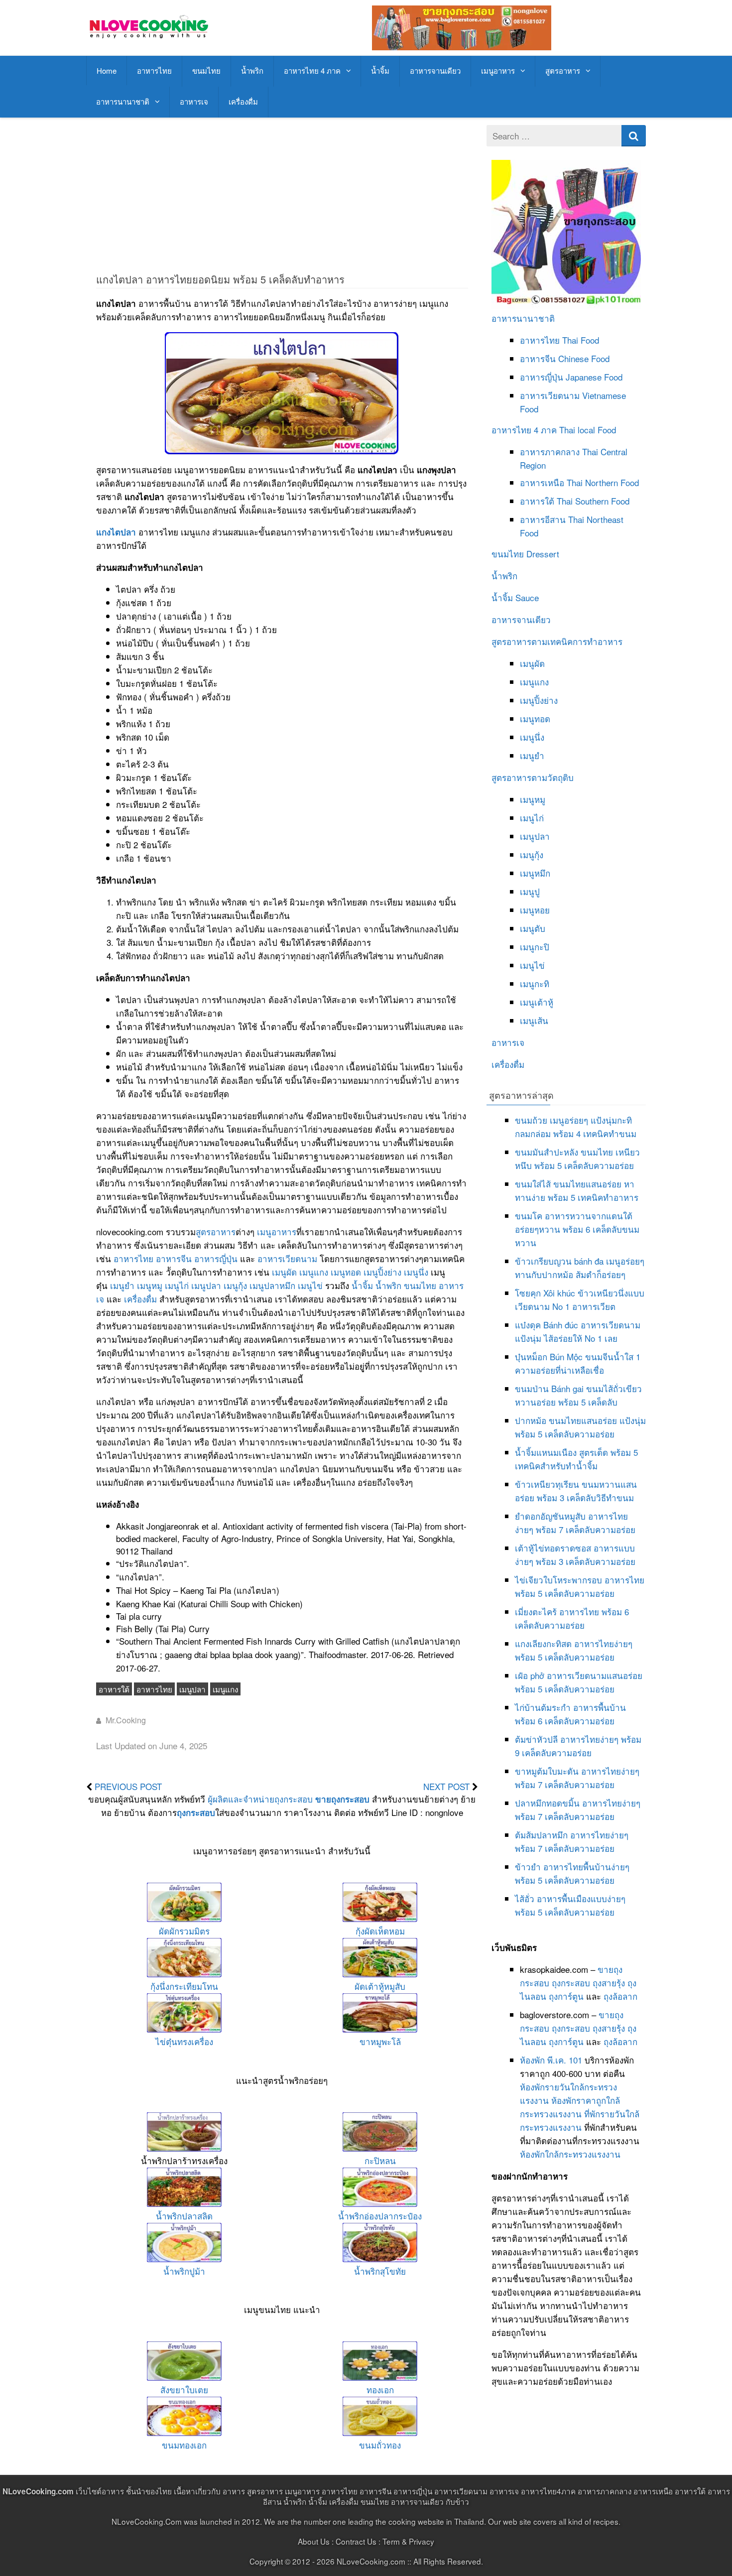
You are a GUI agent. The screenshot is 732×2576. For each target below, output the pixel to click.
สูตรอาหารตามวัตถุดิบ (533, 777)
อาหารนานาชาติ (123, 101)
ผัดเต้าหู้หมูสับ (380, 1986)
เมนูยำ (122, 1285)
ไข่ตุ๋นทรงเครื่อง (184, 2041)
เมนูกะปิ (535, 947)
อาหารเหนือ (542, 482)
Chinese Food (584, 358)
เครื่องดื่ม (243, 101)
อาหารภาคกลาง (550, 451)
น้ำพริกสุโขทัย (380, 2271)
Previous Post (128, 1786)
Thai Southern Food (593, 501)
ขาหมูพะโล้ (380, 2041)
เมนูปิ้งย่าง (382, 1272)
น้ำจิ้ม (380, 70)
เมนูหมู (150, 1285)
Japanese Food (594, 377)
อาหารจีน (174, 1258)
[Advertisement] (282, 195)
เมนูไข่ (310, 1285)
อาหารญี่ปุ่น (216, 1258)
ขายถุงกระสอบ (342, 1799)
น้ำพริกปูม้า (184, 2271)
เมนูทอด (346, 1272)
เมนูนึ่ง (416, 1272)
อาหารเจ (194, 101)
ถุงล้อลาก (620, 1996)
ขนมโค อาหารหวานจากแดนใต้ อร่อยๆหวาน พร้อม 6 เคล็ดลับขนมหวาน (577, 1229)
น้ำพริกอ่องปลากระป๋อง (380, 2216)
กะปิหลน (380, 2160)
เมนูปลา (206, 1285)
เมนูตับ (533, 928)
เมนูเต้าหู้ (537, 1002)
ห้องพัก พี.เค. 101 (551, 2060)
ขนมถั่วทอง (380, 2445)
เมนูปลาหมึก (272, 1285)
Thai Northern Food (603, 482)
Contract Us (356, 2541)
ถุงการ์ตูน (566, 1996)
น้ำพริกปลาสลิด (184, 2216)
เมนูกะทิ (535, 983)
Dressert (543, 554)
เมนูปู (530, 891)
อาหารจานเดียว (435, 70)
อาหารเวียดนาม (287, 1258)
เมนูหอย (535, 910)
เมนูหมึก (535, 873)
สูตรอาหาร (563, 70)
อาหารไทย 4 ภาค (312, 70)
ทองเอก (380, 2389)
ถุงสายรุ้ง (609, 1983)
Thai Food (581, 340)
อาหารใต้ (114, 1689)
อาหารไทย (154, 70)
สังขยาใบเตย (184, 2389)
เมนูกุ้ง (235, 1285)
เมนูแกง (314, 1272)
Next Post (446, 1786)
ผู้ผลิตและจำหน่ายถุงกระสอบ (260, 1799)
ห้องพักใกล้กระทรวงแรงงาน (570, 2154)
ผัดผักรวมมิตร (184, 1931)
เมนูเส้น (534, 1020)
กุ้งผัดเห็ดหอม (380, 1931)
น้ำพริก (252, 70)
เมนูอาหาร (498, 70)
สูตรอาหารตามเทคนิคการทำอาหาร (557, 641)
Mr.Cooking (126, 1720)
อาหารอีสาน (543, 519)
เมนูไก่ (177, 1285)
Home (107, 70)
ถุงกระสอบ (196, 1812)
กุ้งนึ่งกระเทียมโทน (184, 1986)
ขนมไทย (206, 70)
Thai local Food (588, 430)
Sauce (527, 597)
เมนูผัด (284, 1272)
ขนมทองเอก (184, 2445)
